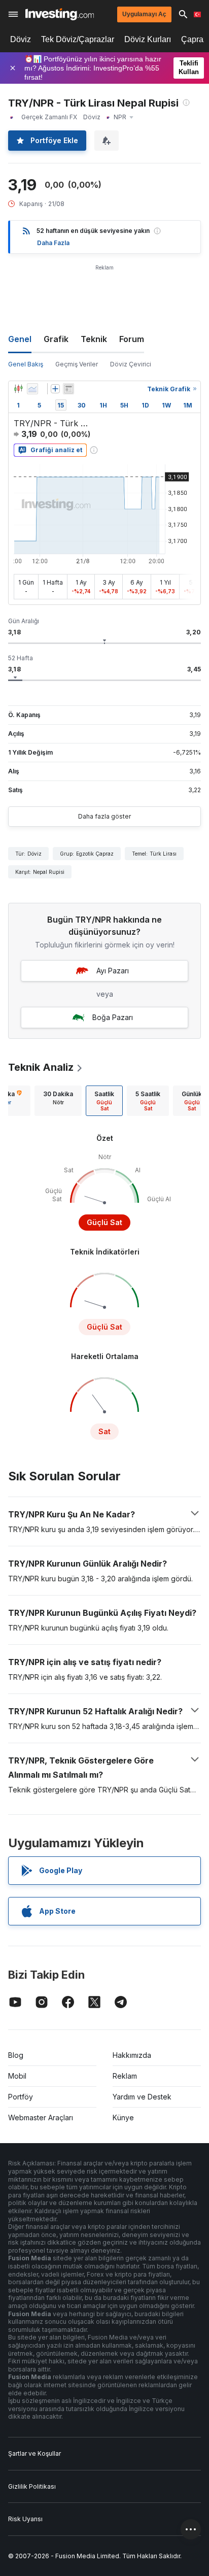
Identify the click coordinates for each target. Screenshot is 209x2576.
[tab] (58, 1101)
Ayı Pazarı (113, 971)
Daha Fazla (53, 243)
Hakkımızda (132, 2055)
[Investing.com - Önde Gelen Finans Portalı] (60, 14)
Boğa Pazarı (113, 1017)
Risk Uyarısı (25, 2519)
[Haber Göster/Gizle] (68, 389)
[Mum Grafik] (18, 389)
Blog (16, 2055)
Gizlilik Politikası (32, 2486)
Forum (132, 339)
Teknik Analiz (41, 1067)
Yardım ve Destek (142, 2097)
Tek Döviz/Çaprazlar (78, 39)
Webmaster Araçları (41, 2117)
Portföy (21, 2097)
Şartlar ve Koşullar (34, 2453)
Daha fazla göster (104, 816)
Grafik (56, 339)
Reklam (125, 2076)
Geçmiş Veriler (77, 364)
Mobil (17, 2076)
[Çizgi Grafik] (32, 389)
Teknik (94, 339)
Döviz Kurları (148, 39)
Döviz (21, 39)
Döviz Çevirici (131, 364)
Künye (123, 2117)
